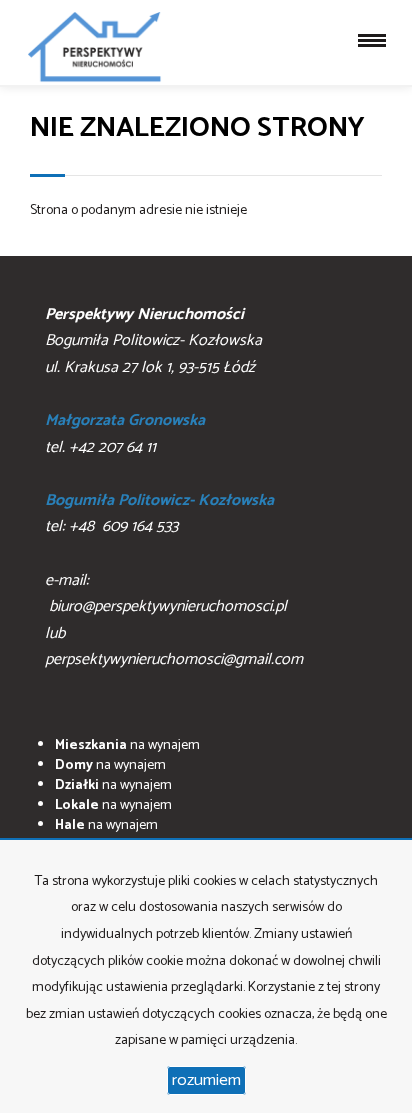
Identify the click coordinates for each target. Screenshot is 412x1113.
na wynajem (127, 745)
